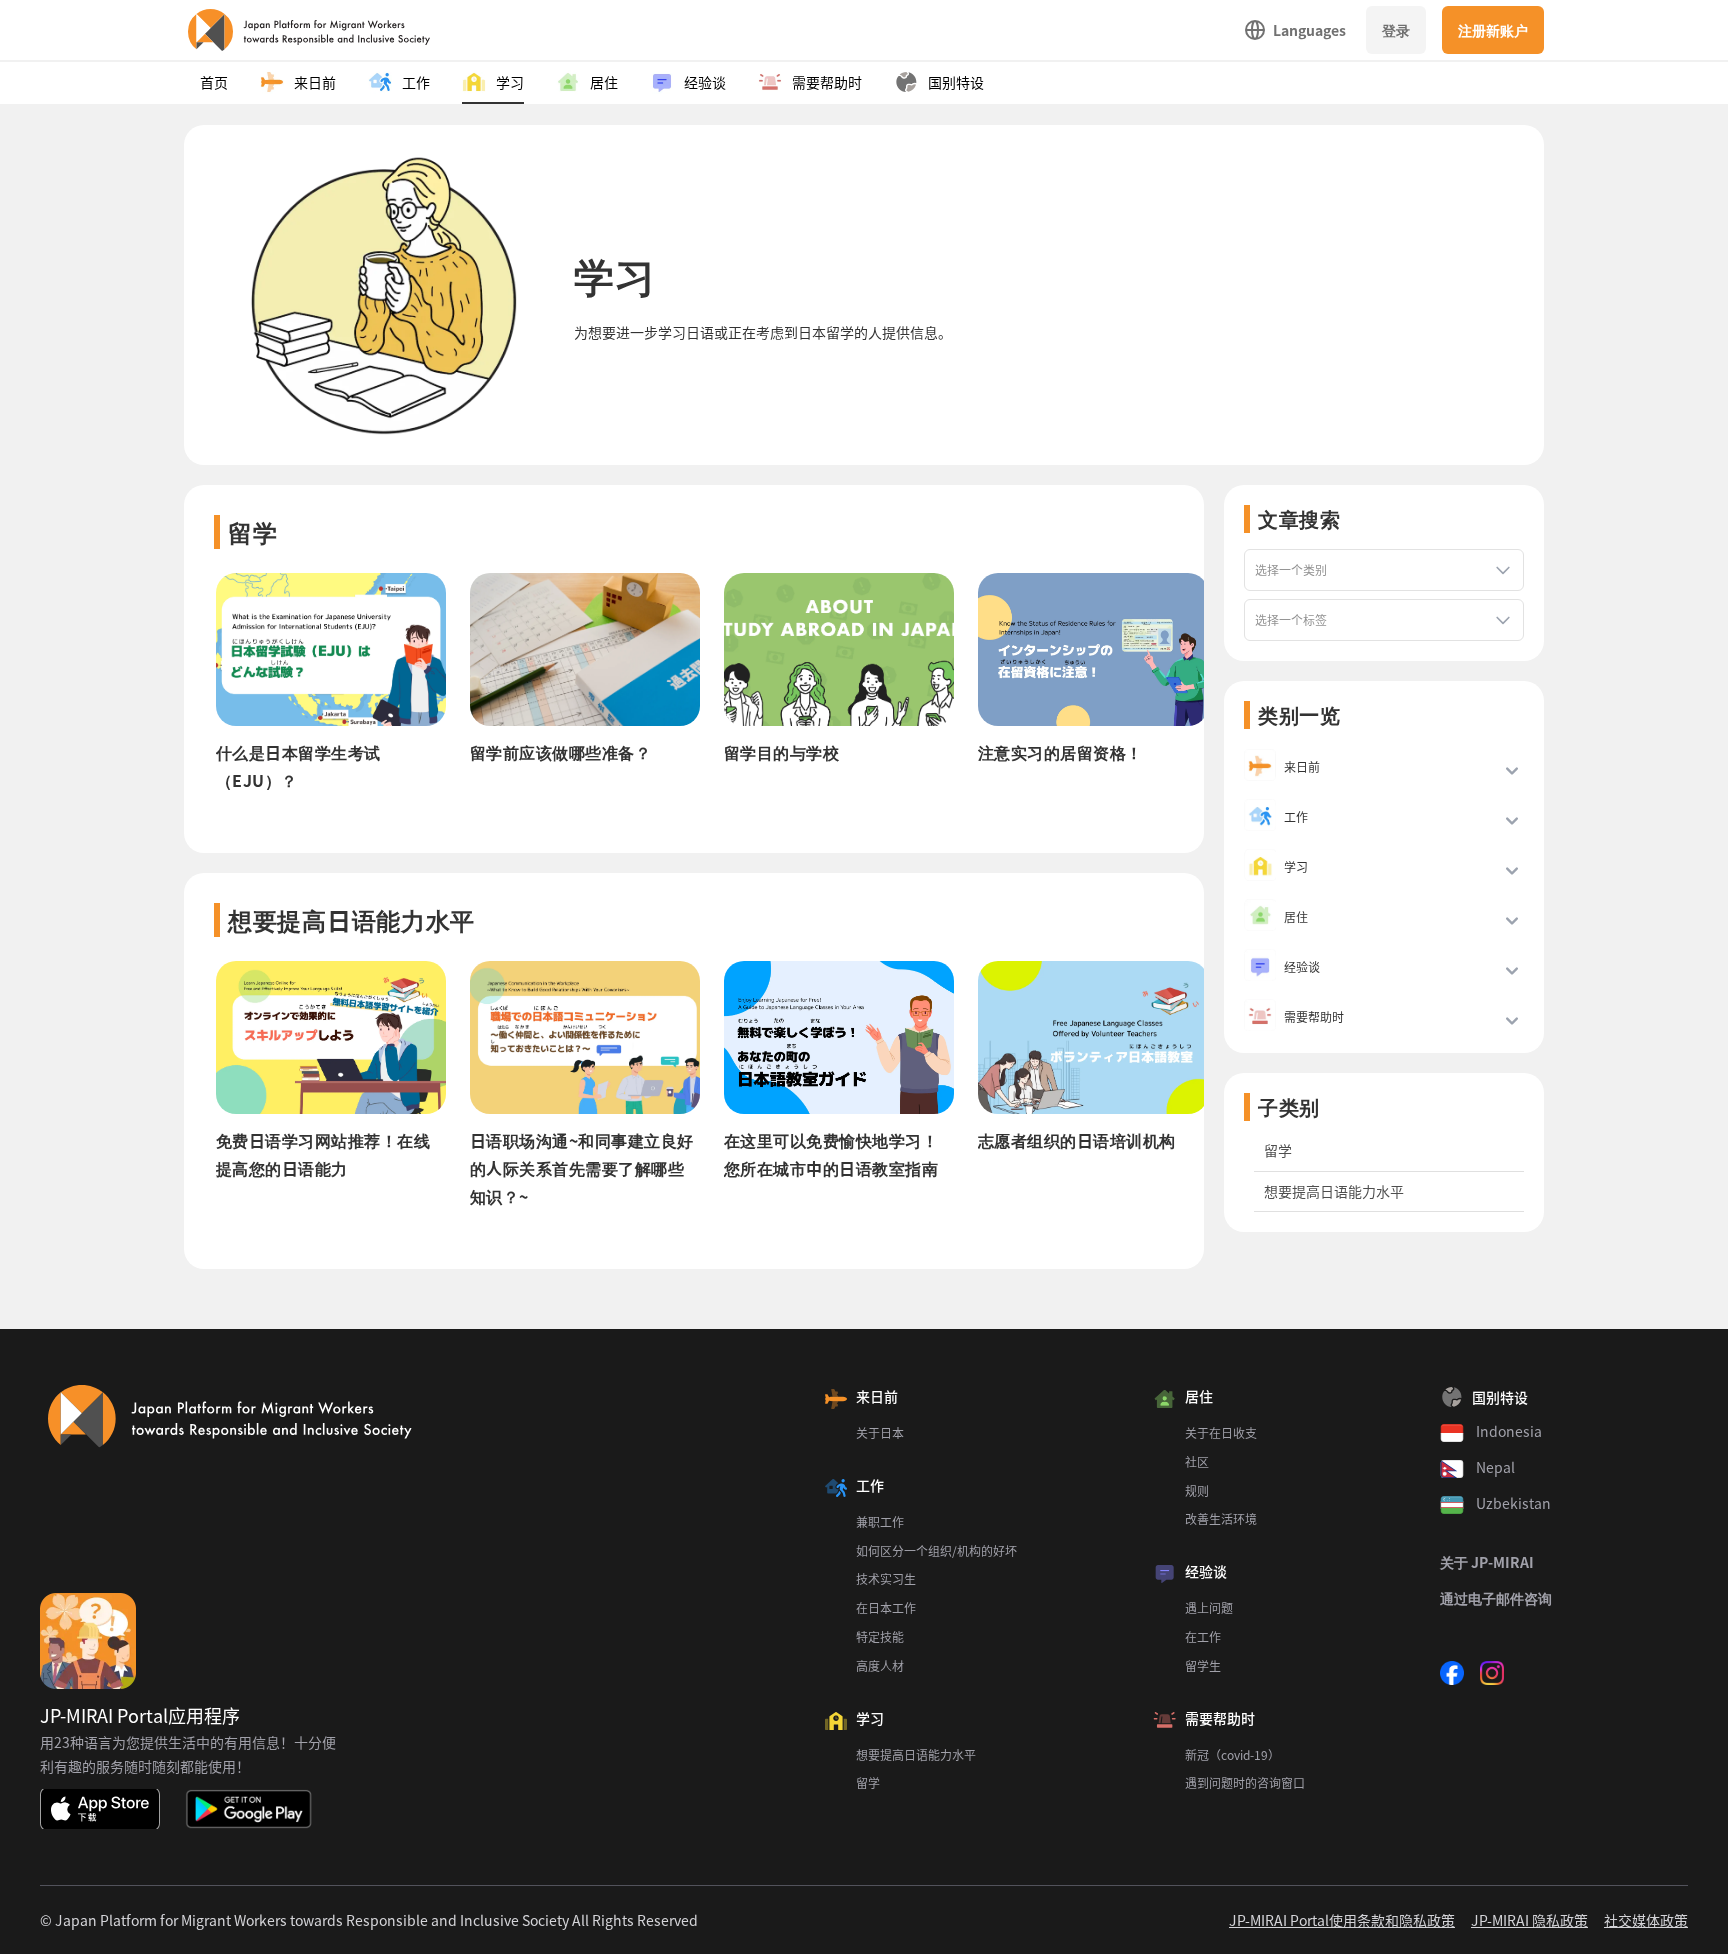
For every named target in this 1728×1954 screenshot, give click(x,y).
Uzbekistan (1513, 1503)
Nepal (1495, 1467)
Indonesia (1509, 1431)
